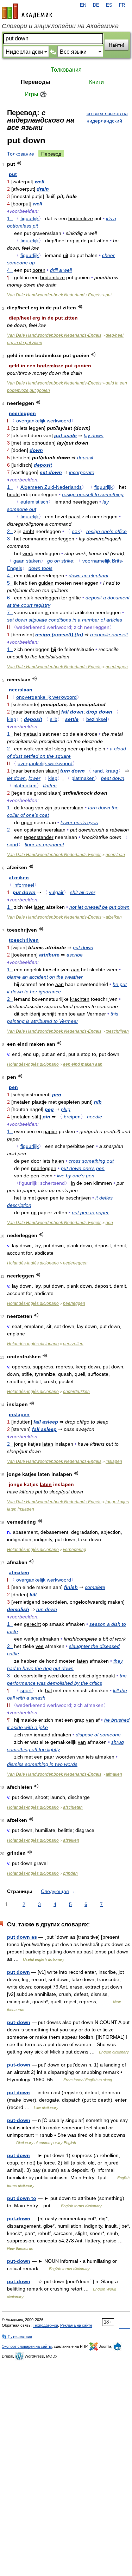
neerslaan (21, 690)
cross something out (91, 1161)
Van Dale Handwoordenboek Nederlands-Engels (54, 295)
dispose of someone (98, 1735)
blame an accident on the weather (45, 977)
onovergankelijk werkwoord (46, 697)
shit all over (83, 892)
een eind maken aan (83, 1064)
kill (33, 1595)
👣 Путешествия (17, 2337)
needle (95, 1117)
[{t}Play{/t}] (19, 163)
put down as (22, 1937)
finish (71, 1587)
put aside (65, 435)
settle (72, 719)
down (36, 450)
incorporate (82, 472)
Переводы (36, 82)
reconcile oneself (109, 635)
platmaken (83, 778)
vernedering (75, 1550)
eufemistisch (34, 502)
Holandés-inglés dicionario (33, 1064)
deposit (85, 458)
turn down (73, 771)
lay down (94, 435)
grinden (70, 1873)
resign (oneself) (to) (59, 635)
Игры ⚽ (36, 94)
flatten (50, 786)
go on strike (60, 561)
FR (122, 5)
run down (47, 1609)
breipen (72, 1117)
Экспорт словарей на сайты (27, 2346)
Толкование (21, 154)
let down (16, 778)
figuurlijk (30, 218)
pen (13, 1087)
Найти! (117, 45)
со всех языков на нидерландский (107, 117)
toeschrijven (24, 940)
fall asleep (46, 1422)
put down (24, 892)
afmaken (19, 1572)
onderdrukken (76, 1392)
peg (49, 1109)
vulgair (56, 892)
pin (46, 1117)
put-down (19, 2022)
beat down (113, 778)
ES (109, 5)
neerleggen (22, 413)
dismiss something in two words (42, 1764)
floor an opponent (44, 845)
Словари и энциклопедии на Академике (60, 26)
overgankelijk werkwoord (44, 421)
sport (13, 845)
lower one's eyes (79, 822)
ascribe (75, 955)
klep (12, 719)
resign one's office (106, 531)
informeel (24, 885)
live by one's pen (76, 1176)
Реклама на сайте (76, 2325)
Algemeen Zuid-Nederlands (51, 487)
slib (54, 719)
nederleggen (75, 1263)
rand (98, 771)
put (13, 174)
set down (51, 472)
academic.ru (27, 11)
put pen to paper (90, 1213)
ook (76, 531)
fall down (72, 712)
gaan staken (27, 561)
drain (43, 189)
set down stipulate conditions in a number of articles (65, 620)
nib (98, 1102)
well (40, 182)
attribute (49, 955)
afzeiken (19, 878)
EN (83, 5)
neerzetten (73, 1344)
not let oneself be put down (99, 907)
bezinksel (97, 719)
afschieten (73, 1807)
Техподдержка (45, 2325)
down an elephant (89, 576)
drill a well (61, 270)
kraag (112, 771)
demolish (18, 1609)
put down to (22, 2198)
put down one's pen (83, 1168)
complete (95, 1587)
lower (34, 778)
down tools (40, 568)
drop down (99, 712)
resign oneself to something (93, 494)
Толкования (66, 70)
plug (66, 1109)
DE (96, 5)
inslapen (19, 1414)
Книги (96, 82)
